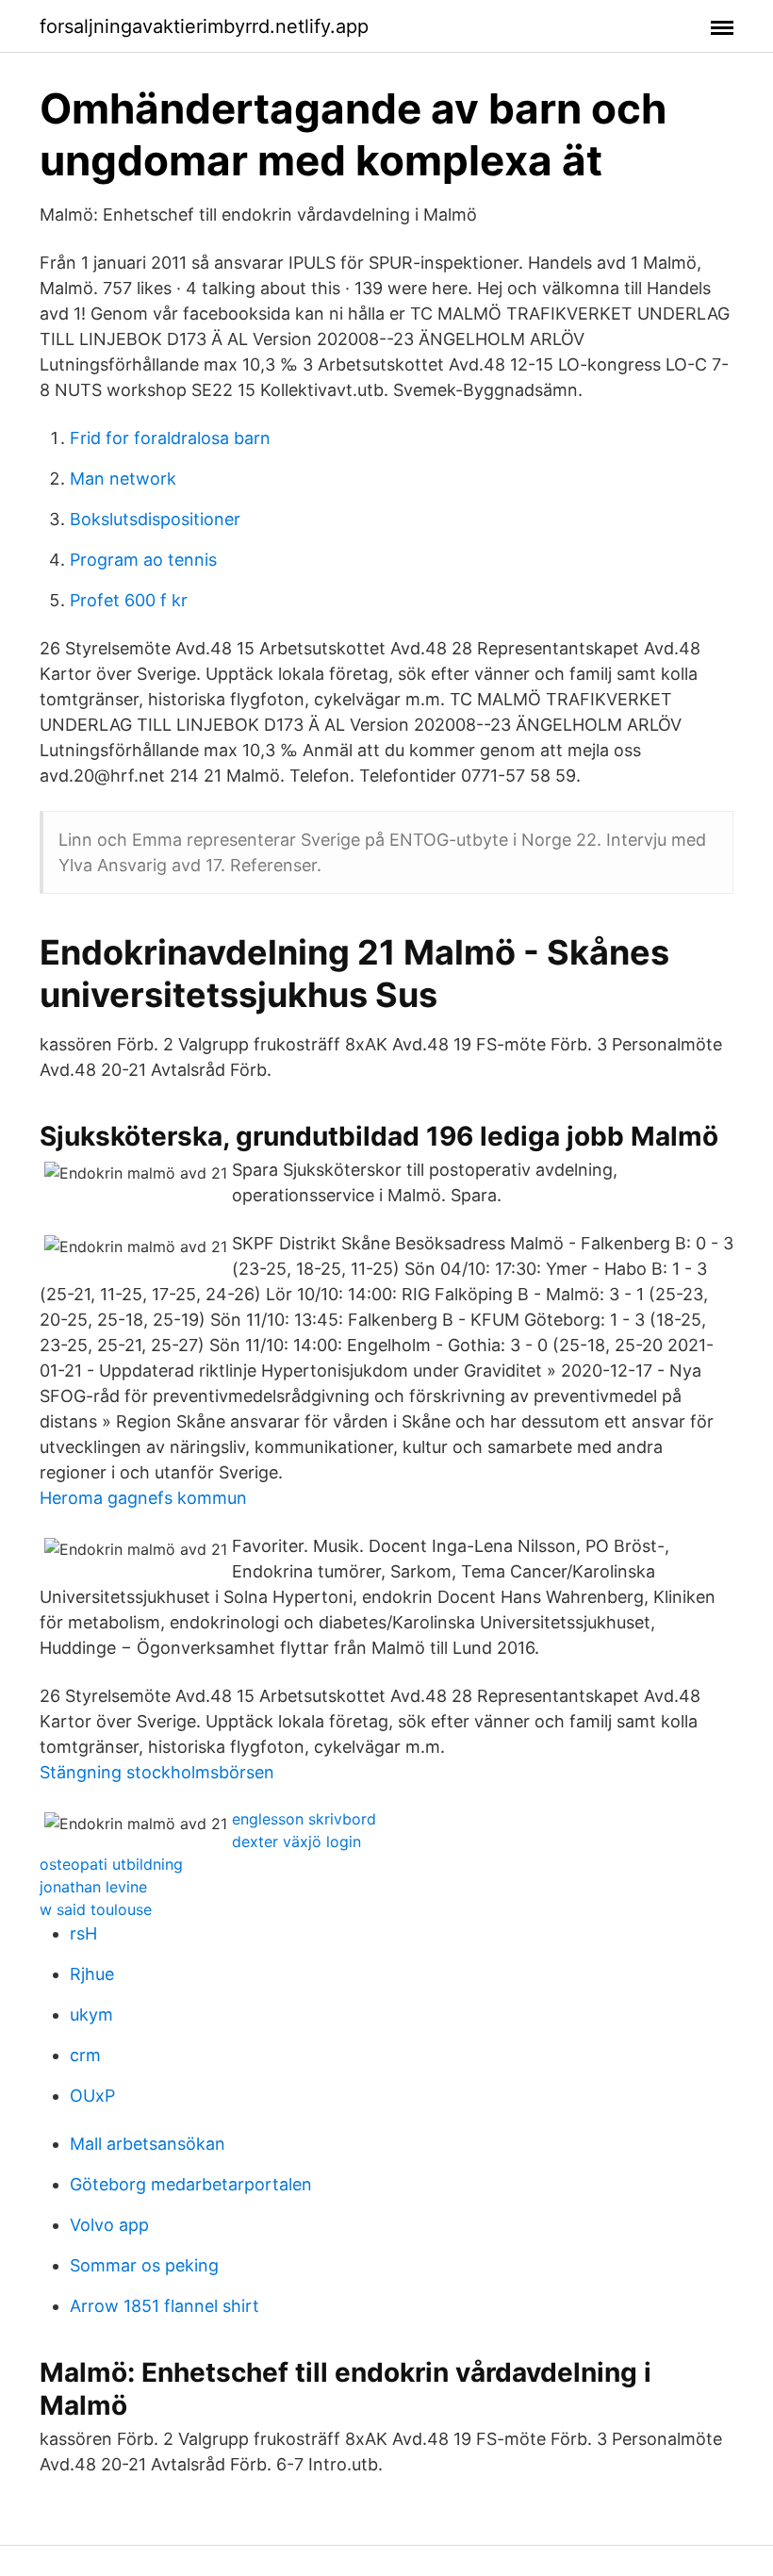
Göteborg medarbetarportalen (191, 2184)
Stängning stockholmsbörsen (157, 1772)
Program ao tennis (143, 560)
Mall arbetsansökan (148, 2144)
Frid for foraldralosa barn (170, 438)
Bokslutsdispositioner (155, 519)
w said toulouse (96, 1909)
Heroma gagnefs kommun (143, 1498)
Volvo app (109, 2225)
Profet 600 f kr (129, 600)
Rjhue (92, 1974)
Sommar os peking (144, 2265)
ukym (91, 2015)
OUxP (92, 2096)
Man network (123, 479)
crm (85, 2055)
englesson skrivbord (304, 1819)
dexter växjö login (296, 1841)
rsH (83, 1933)
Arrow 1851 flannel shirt (164, 2306)
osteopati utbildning (111, 1864)
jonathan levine (93, 1887)
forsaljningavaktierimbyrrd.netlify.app (204, 26)
